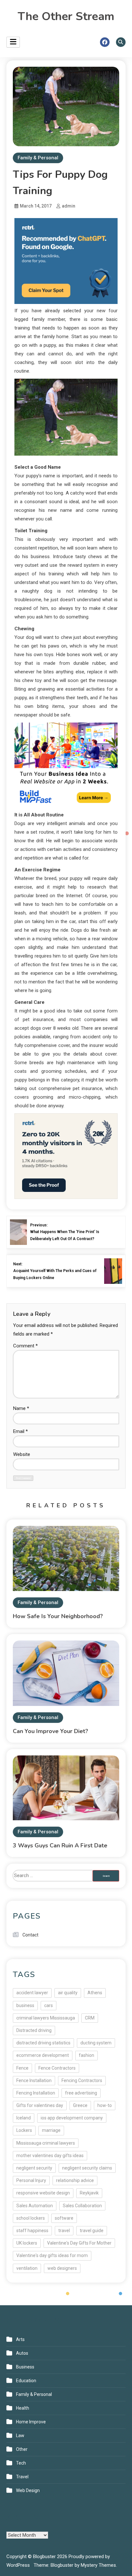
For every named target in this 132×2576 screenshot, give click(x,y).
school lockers (31, 2218)
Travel (22, 2477)
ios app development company (72, 2118)
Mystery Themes (98, 2565)
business (25, 2005)
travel (64, 2231)
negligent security (34, 2168)
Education (26, 2381)
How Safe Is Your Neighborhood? (58, 1616)
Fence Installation (34, 2080)
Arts (20, 2339)
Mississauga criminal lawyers (46, 2143)
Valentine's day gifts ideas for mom (52, 2255)
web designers (62, 2268)
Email (21, 1431)
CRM (90, 2018)
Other (22, 2449)
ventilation (27, 2268)
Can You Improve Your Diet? (50, 1731)
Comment (25, 1346)
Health (23, 2408)
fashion (87, 2055)
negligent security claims (87, 2168)
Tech (21, 2463)
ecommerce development (43, 2055)
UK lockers (27, 2243)
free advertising (81, 2093)
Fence (22, 2068)
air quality (68, 1993)
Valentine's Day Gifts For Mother (79, 2243)
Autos (22, 2353)
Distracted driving (34, 2030)
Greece (80, 2105)
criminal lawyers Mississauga (46, 2018)
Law (20, 2436)
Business (25, 2367)
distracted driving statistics (43, 2043)
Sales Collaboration (82, 2206)
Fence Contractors (57, 2068)
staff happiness (32, 2231)
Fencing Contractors (82, 2080)
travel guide (92, 2231)
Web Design (28, 2490)
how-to (105, 2105)
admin (69, 206)
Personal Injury (31, 2180)
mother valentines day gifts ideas (50, 2156)
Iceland (24, 2118)
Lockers (24, 2130)
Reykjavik (89, 2193)
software (64, 2218)
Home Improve (31, 2422)
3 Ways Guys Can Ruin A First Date (60, 1845)
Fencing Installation (36, 2093)
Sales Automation (35, 2206)
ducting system (96, 2043)
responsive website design (43, 2193)
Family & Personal (38, 158)
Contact (30, 1935)
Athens (95, 1993)
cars (49, 2005)
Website (22, 1454)
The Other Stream (66, 16)
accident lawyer (32, 1993)
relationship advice (75, 2180)
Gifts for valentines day (40, 2105)
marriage (51, 2130)
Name (21, 1408)
